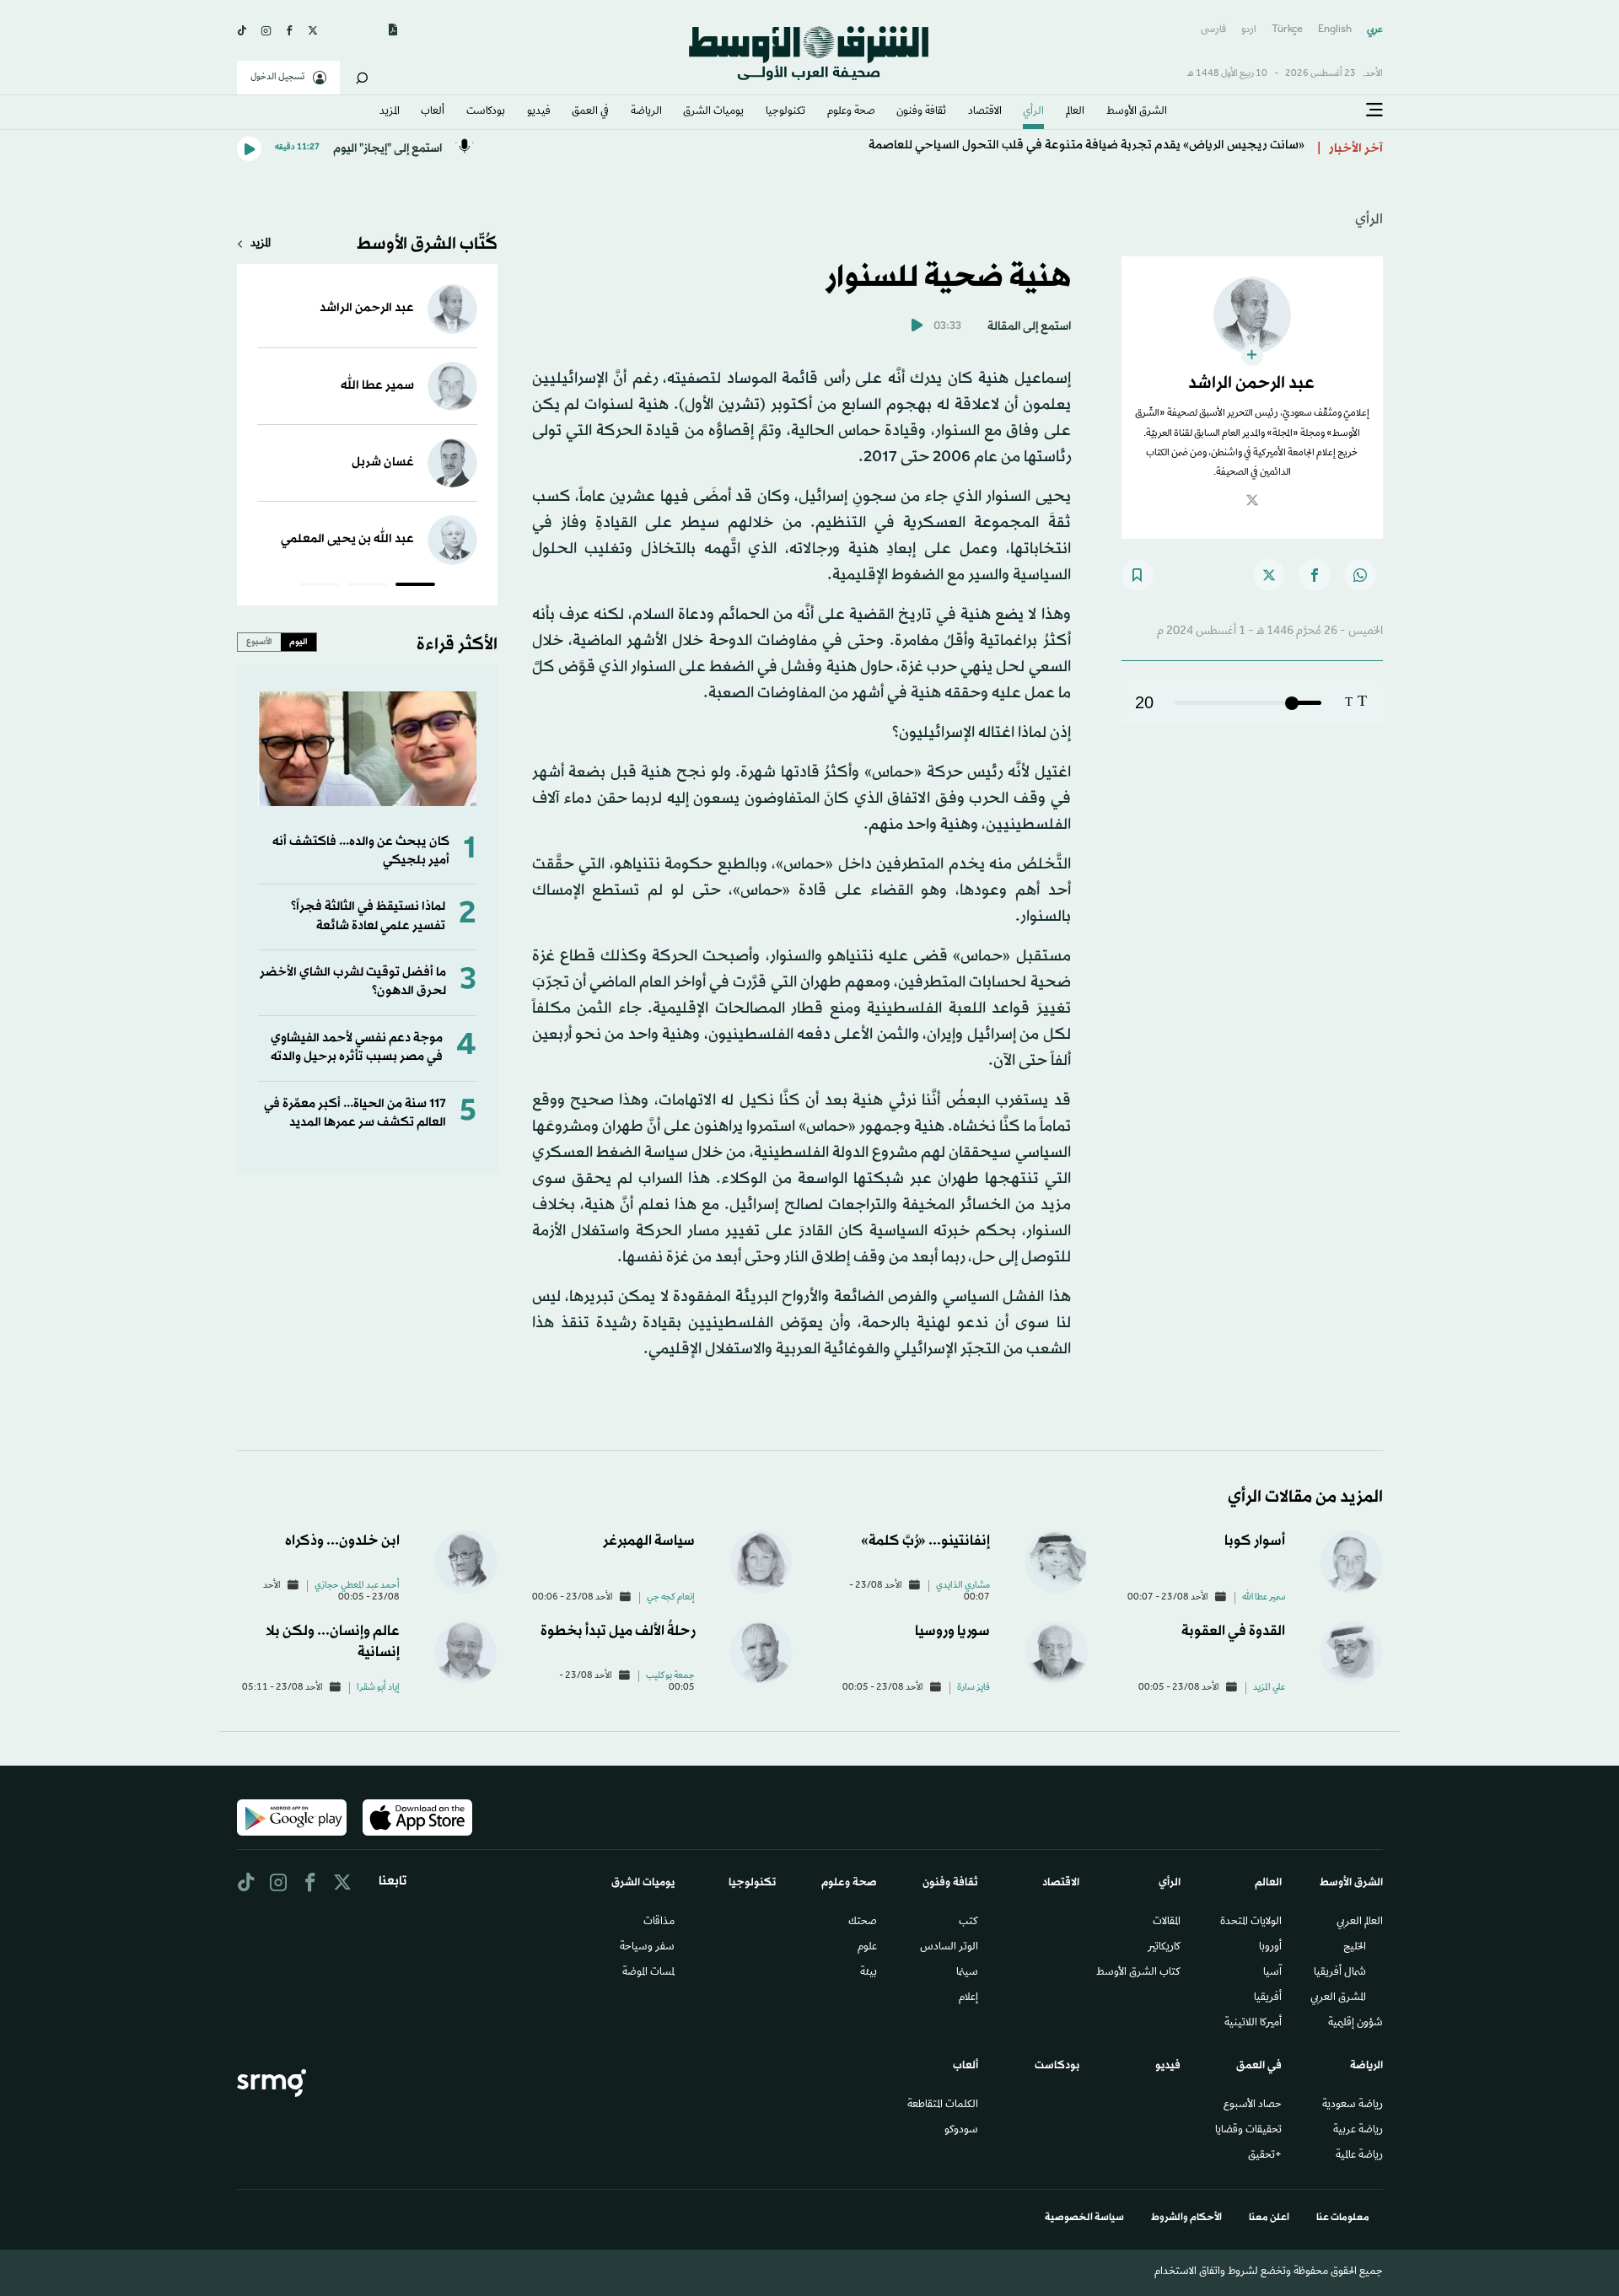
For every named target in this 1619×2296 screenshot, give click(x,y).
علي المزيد (1269, 1688)
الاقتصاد (985, 112)
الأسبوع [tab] (259, 642)
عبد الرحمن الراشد (367, 308)
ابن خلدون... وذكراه (342, 1541)
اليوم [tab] (299, 642)
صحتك (863, 1922)
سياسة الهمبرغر (649, 1541)
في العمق (590, 112)
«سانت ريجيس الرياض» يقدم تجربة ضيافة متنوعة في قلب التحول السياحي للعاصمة (1087, 149)
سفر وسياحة (647, 1948)
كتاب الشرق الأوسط (1138, 1973)
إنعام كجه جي (671, 1598)
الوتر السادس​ (949, 1948)
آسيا (1272, 1973)
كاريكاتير (1164, 1948)
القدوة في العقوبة (1233, 1631)
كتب (968, 1922)
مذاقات (659, 1922)
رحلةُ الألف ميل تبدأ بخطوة (618, 1631)
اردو (1249, 30)
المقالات (1167, 1922)
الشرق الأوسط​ (1137, 112)
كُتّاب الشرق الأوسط (427, 245)
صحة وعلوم (851, 112)
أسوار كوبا (1255, 1541)
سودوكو (961, 2131)
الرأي (1033, 112)
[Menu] (1374, 110)
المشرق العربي (1338, 1998)
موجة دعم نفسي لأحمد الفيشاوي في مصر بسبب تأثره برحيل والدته (357, 1048)
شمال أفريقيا (1340, 1973)
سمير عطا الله (377, 386)
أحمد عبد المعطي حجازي (357, 1586)
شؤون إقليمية (1355, 2024)
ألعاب (433, 112)
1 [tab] (415, 587)
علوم (867, 1948)
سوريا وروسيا (952, 1631)
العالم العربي (1360, 1922)
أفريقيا (1268, 1998)
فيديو (539, 112)
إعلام (968, 1998)
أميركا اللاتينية (1253, 2024)
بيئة (869, 1973)
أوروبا (1270, 1948)
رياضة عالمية (1359, 2156)
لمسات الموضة (648, 1973)
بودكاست (486, 112)
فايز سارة (974, 1688)
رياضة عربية (1358, 2131)
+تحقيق (1265, 2156)
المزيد (390, 112)
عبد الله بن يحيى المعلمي (347, 539)
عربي (1375, 30)
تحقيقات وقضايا (1248, 2131)
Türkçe (1287, 30)
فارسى (1213, 30)
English (1335, 30)
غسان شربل (383, 462)
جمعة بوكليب (670, 1676)
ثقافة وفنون (921, 112)
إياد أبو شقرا (378, 1688)
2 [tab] (367, 587)
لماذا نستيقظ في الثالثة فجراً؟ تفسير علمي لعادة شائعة (368, 916)
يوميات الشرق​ (713, 112)
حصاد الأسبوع (1253, 2105)
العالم (1075, 112)
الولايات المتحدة (1251, 1922)
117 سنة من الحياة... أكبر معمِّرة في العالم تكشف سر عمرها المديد (355, 1113)
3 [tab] (319, 587)
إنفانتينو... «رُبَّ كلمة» (925, 1541)
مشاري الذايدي (963, 1586)
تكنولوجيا (785, 112)
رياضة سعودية (1353, 2105)
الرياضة (646, 112)
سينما (967, 1973)
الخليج (1355, 1948)
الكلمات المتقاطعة (943, 2105)
